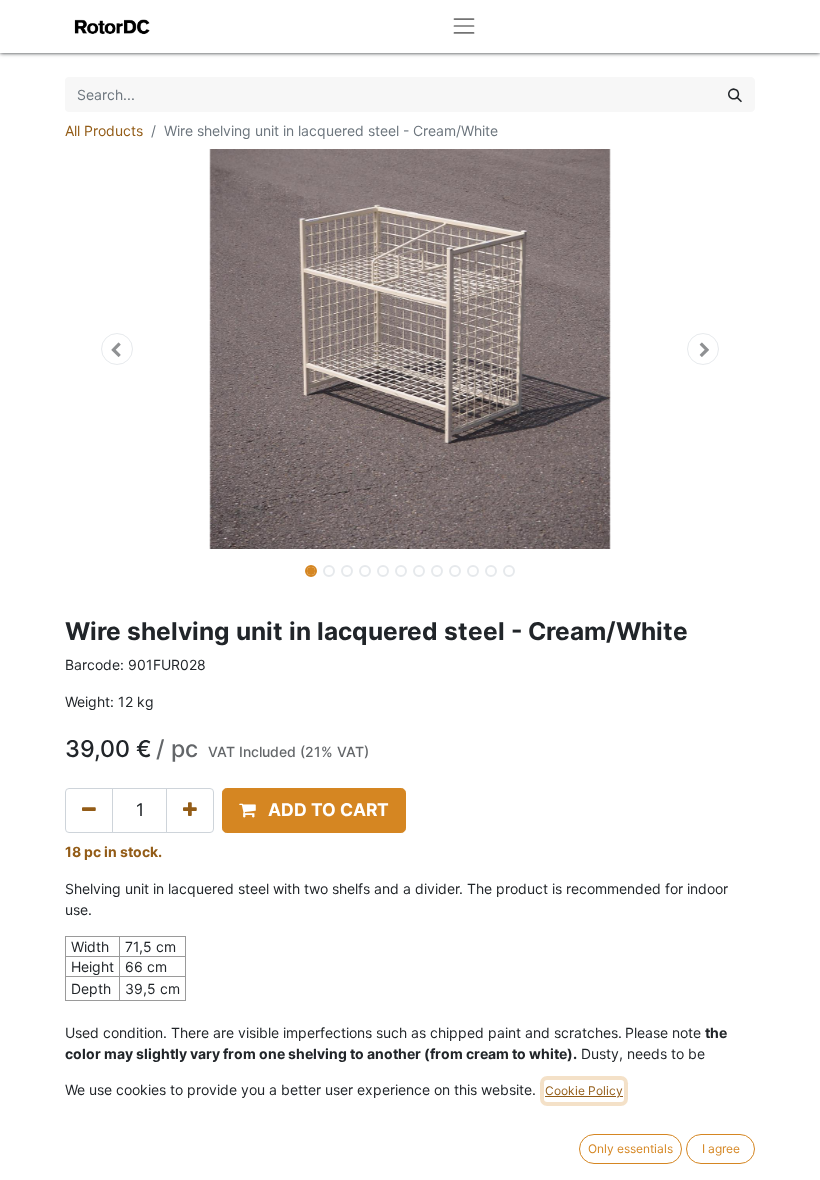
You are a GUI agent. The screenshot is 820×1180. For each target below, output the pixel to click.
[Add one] (190, 810)
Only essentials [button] (630, 1148)
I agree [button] (721, 1148)
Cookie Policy (584, 1090)
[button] (117, 349)
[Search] (735, 94)
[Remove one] (89, 810)
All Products (104, 130)
